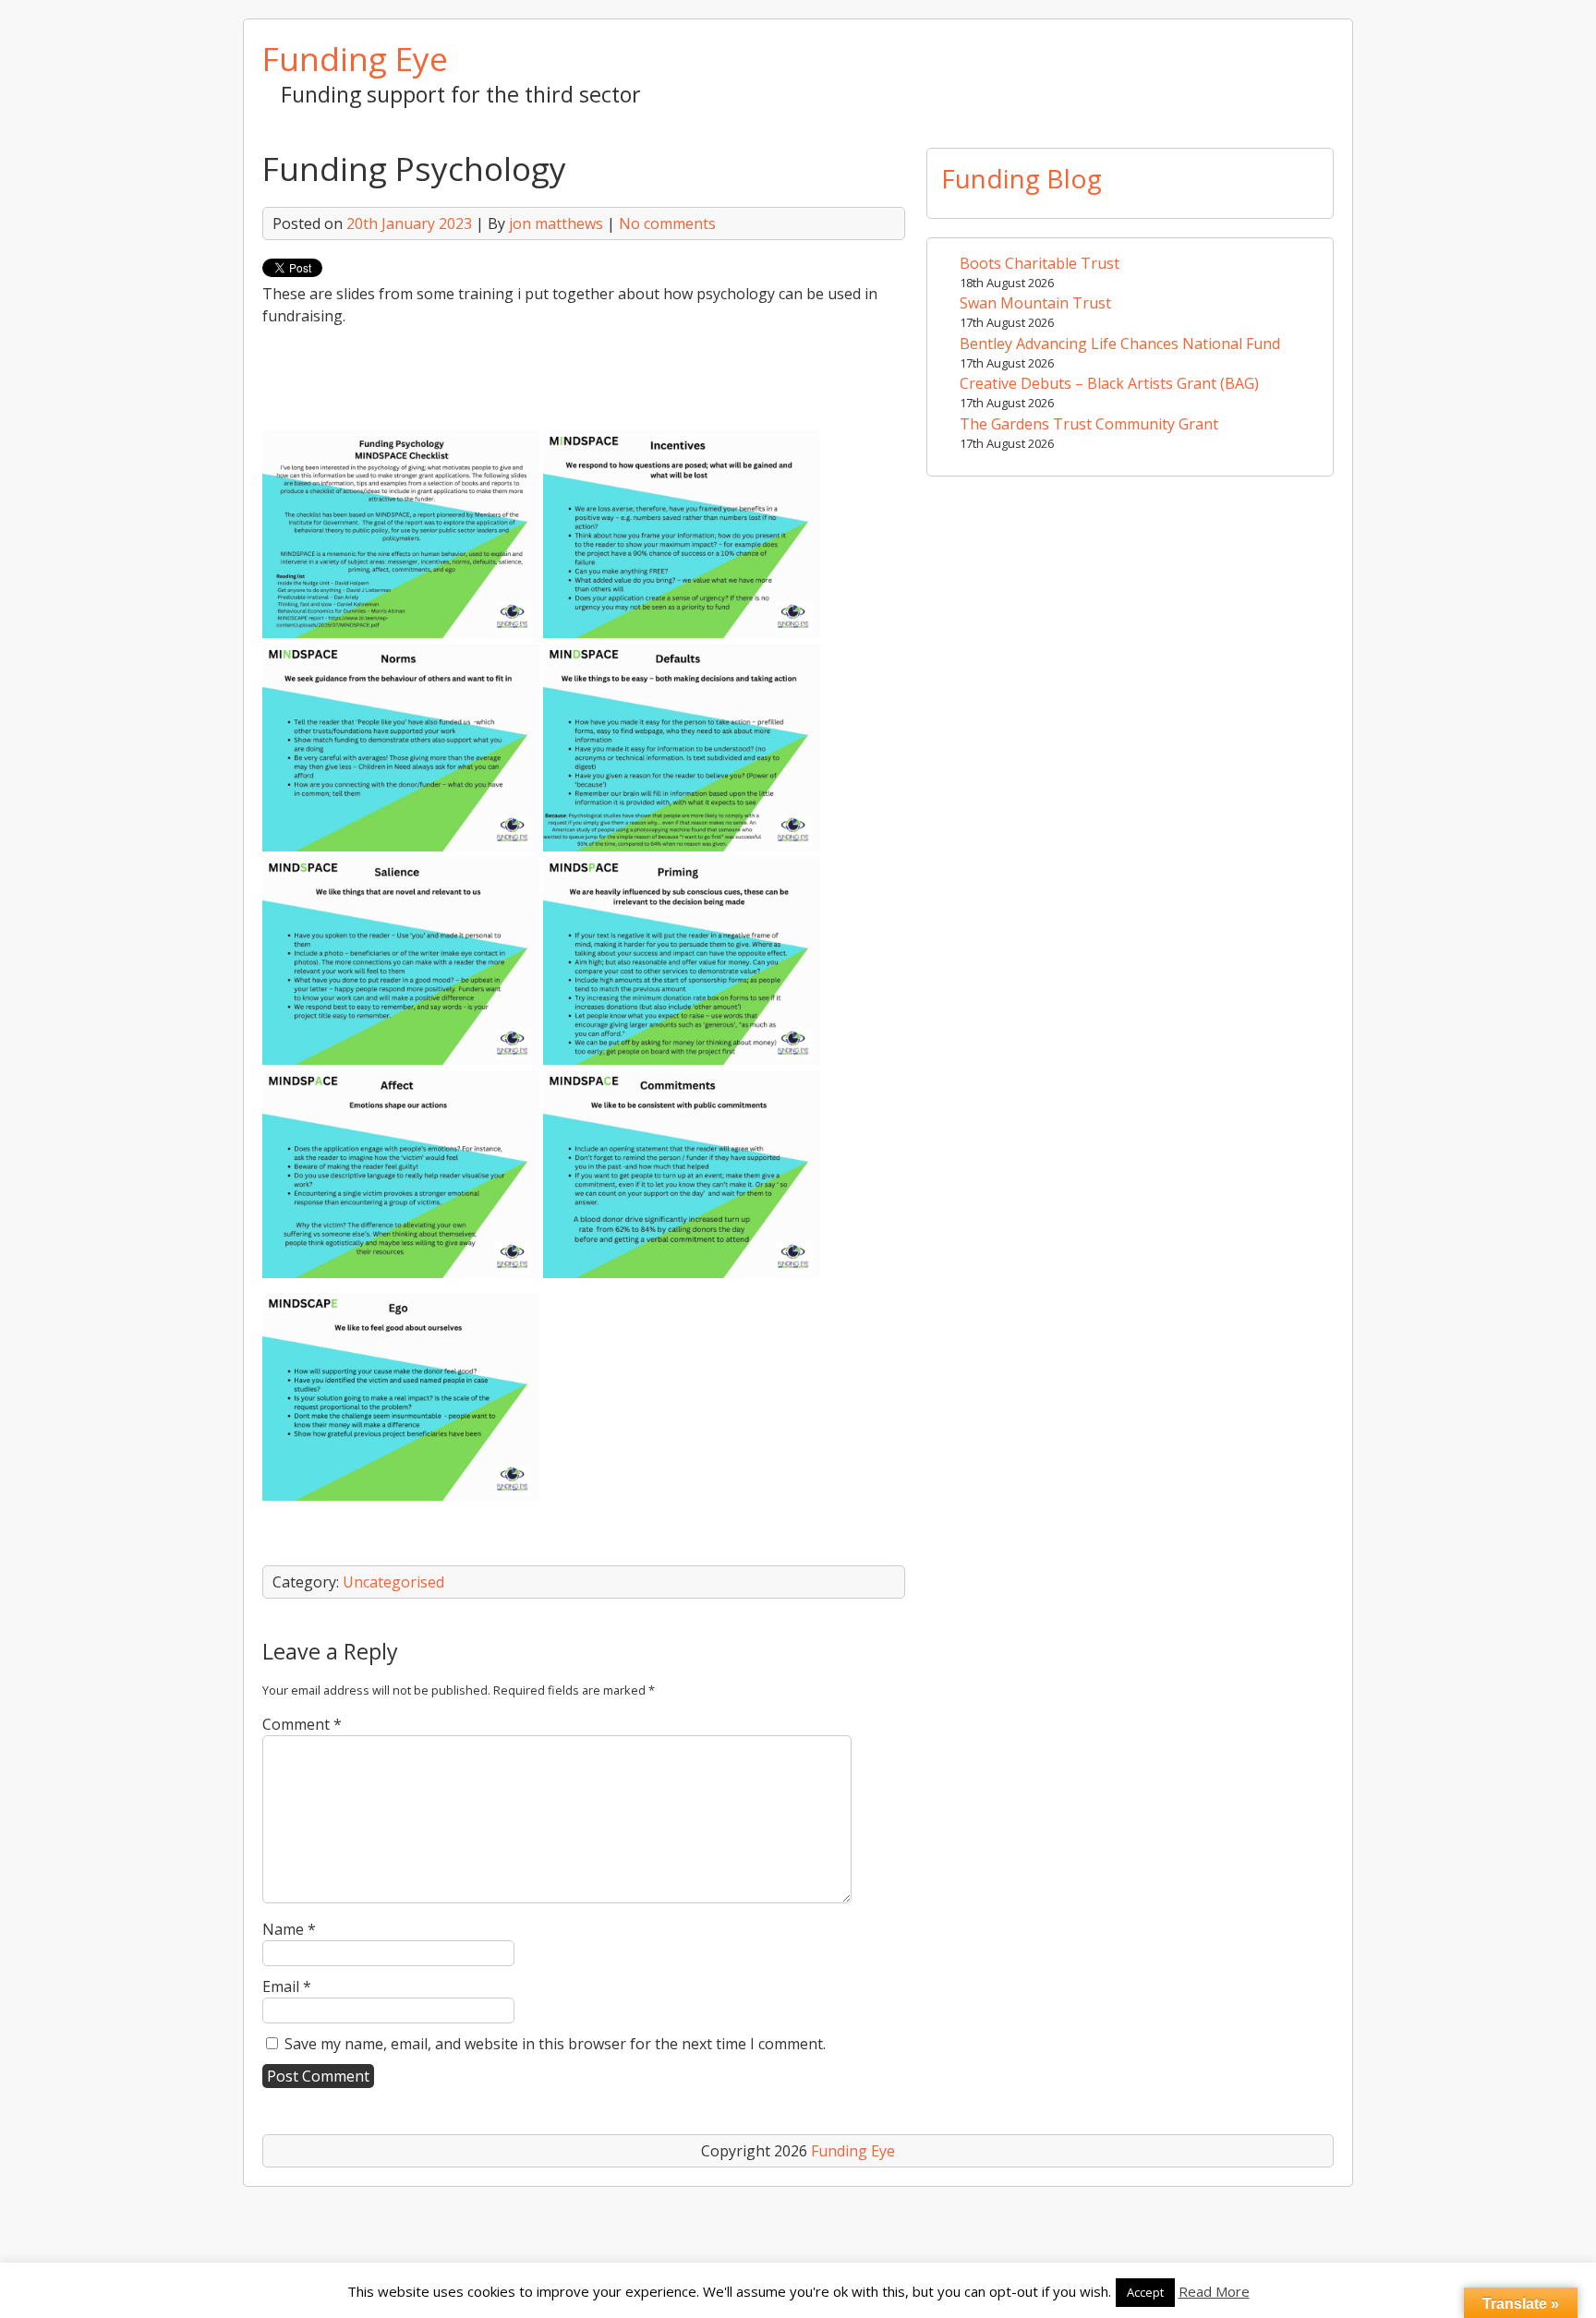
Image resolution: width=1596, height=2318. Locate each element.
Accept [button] (1145, 2292)
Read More (1214, 2291)
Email (287, 1986)
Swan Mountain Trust (1035, 303)
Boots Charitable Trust (1040, 263)
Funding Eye (355, 58)
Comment (302, 1724)
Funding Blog (1022, 178)
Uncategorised (393, 1582)
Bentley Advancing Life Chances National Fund (1120, 344)
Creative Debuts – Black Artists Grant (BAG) (1109, 383)
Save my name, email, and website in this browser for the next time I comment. (555, 2044)
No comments (667, 223)
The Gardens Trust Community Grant (1089, 424)
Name (289, 1929)
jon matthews (556, 223)
